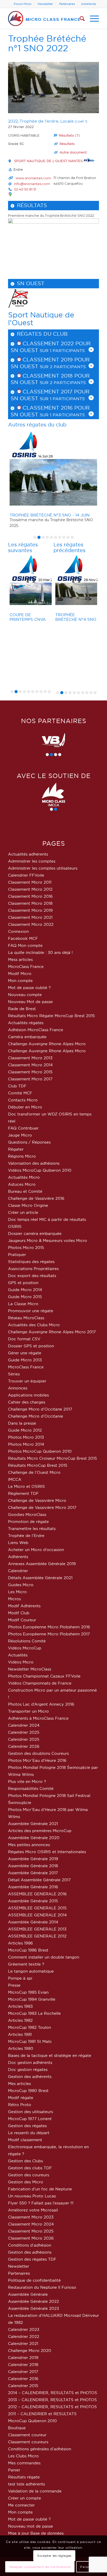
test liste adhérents (26, 2484)
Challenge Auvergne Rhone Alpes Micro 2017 (52, 1332)
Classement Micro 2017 (30, 1079)
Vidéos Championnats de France (40, 1683)
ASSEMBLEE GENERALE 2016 (37, 1894)
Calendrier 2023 (24, 2329)
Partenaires (67, 4)
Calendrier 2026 (24, 1746)
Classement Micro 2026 (31, 2238)
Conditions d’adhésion (30, 2245)
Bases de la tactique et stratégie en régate (50, 2055)
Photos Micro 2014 (26, 1444)
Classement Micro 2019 (30, 910)
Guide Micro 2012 (25, 1430)
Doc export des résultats (32, 1276)
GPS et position (23, 1283)
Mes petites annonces (29, 1845)
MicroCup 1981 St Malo (30, 2041)
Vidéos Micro (21, 1662)
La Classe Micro (23, 1304)
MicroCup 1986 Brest (28, 1950)
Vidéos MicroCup (25, 1648)
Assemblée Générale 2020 (34, 1838)
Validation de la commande (35, 2491)
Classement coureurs (28, 2442)
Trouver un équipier (27, 1381)
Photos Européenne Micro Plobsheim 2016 (49, 1627)
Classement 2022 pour (56, 343)
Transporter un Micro (28, 1711)
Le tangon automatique (31, 1971)
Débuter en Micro (25, 1107)
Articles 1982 (20, 2020)
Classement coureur (27, 2435)
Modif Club (19, 1613)
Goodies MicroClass (27, 1515)
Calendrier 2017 (23, 2372)
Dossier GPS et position (31, 1346)
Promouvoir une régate (31, 1311)
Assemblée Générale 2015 (33, 1901)
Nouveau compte (25, 995)
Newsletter (45, 4)
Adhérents (88, 4)
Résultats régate (24, 2477)
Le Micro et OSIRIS (26, 1486)
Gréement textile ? (26, 1964)
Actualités (18, 1655)
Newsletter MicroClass (30, 1669)
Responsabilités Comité (31, 1788)
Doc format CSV (24, 1339)
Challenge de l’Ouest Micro (34, 1472)
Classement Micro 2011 (30, 882)
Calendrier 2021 (23, 2344)
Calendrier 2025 (24, 1732)
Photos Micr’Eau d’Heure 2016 (37, 1760)
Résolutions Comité (27, 1641)
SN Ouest (31, 283)
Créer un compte (25, 2498)
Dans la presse (22, 1423)
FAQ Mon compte (25, 945)
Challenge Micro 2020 (30, 2351)
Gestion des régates (27, 2126)
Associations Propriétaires (33, 1269)
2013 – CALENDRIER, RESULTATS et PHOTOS (52, 2400)
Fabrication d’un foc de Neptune (40, 2189)
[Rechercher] (80, 18)
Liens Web (18, 1543)
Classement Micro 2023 (31, 2217)
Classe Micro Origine (28, 1205)
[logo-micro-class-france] (44, 18)
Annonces (18, 1388)
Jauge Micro (20, 1135)
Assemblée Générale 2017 (33, 1873)
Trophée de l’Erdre (26, 1536)
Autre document (73, 152)
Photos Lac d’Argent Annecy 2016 (41, 1704)
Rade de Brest (22, 1009)
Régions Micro (22, 1156)
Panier (14, 2470)
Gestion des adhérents (30, 2077)
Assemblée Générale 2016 (33, 1887)
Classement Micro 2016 (30, 896)
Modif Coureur (22, 1620)
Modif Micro (20, 974)
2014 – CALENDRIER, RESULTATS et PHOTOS (53, 2393)
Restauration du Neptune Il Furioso (42, 2287)
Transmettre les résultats (32, 1529)
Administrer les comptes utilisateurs (43, 868)
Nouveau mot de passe (31, 2526)
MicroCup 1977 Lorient (30, 2119)
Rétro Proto (20, 2105)
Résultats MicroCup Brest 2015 (38, 1465)
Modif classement (25, 2140)
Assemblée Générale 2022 (34, 2301)
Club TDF (17, 1086)
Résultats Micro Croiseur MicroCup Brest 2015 (52, 1458)
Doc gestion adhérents (30, 2062)
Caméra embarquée (27, 1037)
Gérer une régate (25, 1353)
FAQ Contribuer (23, 1128)
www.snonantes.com (33, 178)
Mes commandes (24, 2463)
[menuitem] (23, 4)
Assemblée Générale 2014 (33, 1922)
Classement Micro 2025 (31, 2231)
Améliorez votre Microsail (33, 2210)
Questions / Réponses (29, 1142)
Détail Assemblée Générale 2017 (39, 1880)
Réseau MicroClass (26, 1318)
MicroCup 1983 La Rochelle (34, 2013)
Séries (14, 1374)
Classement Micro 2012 (30, 889)
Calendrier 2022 (24, 2336)
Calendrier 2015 (23, 2386)
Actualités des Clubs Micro (34, 1325)
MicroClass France (26, 967)
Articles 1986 (21, 1943)
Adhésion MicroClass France (36, 1030)
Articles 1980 (21, 2048)
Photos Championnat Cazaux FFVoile (44, 1676)
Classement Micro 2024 (31, 2224)
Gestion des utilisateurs (31, 2112)
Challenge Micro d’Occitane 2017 (40, 1409)
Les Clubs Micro (23, 2456)
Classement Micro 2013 (30, 1058)
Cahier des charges (27, 1402)
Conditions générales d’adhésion (40, 2449)
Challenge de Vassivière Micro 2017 (42, 1507)
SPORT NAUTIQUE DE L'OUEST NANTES (49, 161)
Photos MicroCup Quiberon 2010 (40, 1451)
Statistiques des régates (31, 1262)
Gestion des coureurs (29, 2175)
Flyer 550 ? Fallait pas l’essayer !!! (41, 2203)
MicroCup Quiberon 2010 (32, 2421)
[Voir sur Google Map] (10, 194)
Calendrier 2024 (24, 1725)
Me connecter (21, 2505)
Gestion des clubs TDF (30, 2168)
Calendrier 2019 (23, 2358)
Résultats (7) (69, 135)
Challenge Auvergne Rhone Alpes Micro (47, 1044)
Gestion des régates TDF (32, 2259)
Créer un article (23, 1212)
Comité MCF (20, 1093)
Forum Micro (23, 4)
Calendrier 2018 (23, 2365)
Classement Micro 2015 (30, 1072)
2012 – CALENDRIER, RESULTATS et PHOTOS (52, 2407)
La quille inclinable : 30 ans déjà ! (40, 952)
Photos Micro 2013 (26, 1437)
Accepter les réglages (54, 2556)
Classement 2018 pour (55, 376)
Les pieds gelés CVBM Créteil (73, 617)
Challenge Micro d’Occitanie (36, 1416)
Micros (14, 1599)
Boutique (17, 2428)
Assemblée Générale (28, 2294)
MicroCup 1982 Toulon (29, 2027)
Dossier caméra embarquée (35, 1233)
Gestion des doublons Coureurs (38, 1753)
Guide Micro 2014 (25, 1290)
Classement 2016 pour (55, 408)
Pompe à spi (20, 1978)
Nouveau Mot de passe (30, 1002)
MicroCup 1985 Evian (28, 1992)
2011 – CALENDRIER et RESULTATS (42, 2414)
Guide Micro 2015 (25, 1297)
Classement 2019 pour (55, 360)
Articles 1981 (20, 2034)
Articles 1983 (20, 2006)
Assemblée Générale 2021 (33, 1824)
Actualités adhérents (28, 854)
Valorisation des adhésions (34, 1163)
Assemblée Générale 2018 (33, 1866)
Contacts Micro (23, 1100)
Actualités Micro (24, 1177)
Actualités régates (26, 1023)
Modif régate (21, 2098)
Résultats (67, 144)
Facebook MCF (23, 938)
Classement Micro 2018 (30, 903)
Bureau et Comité (25, 1191)
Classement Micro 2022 (31, 924)
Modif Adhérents (24, 1606)
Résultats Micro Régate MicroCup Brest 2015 (51, 1016)
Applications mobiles (28, 1395)
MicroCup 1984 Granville (32, 1999)
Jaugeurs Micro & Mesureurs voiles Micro (48, 1241)
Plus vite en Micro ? (27, 1781)
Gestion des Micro (26, 2182)
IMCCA (15, 1479)
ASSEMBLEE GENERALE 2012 (37, 1936)
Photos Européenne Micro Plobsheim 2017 (49, 1634)
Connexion (18, 931)
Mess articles (20, 959)
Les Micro (17, 1592)
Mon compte (20, 981)
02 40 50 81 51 (25, 189)
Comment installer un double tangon (44, 1957)
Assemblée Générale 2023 (34, 2308)
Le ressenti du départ (29, 2133)
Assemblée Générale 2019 (33, 1859)
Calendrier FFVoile (26, 875)
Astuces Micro (22, 1184)
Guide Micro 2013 (25, 1360)
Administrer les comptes (32, 861)
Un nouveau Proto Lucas (32, 2196)
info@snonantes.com (32, 184)
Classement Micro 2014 (30, 1065)
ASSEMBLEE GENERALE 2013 (37, 1929)
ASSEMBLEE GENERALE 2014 (37, 1915)
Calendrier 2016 (23, 2379)
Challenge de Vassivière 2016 (36, 1198)
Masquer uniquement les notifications (40, 2567)
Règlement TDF (23, 1493)
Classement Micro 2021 (30, 917)
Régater (16, 1149)
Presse (14, 1985)
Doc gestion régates (28, 2070)
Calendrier (18, 1571)
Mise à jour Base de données (36, 2533)
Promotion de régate (28, 1522)
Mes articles (19, 2084)
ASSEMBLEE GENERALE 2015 (37, 1908)
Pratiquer (17, 1255)
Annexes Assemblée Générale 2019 (42, 1564)
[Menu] (92, 18)
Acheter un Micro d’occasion (36, 1550)
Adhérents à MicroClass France (38, 1718)
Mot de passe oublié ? (29, 988)
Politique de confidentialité (34, 2280)
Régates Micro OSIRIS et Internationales (47, 1852)
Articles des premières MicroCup (40, 1831)
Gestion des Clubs (25, 2161)
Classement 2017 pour (55, 392)
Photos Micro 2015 (26, 1248)
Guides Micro (21, 1585)
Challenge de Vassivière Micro (37, 1500)
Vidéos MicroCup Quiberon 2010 (40, 1170)
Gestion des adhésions (30, 2252)
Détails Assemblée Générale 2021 (40, 1578)
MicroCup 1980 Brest (28, 2091)
